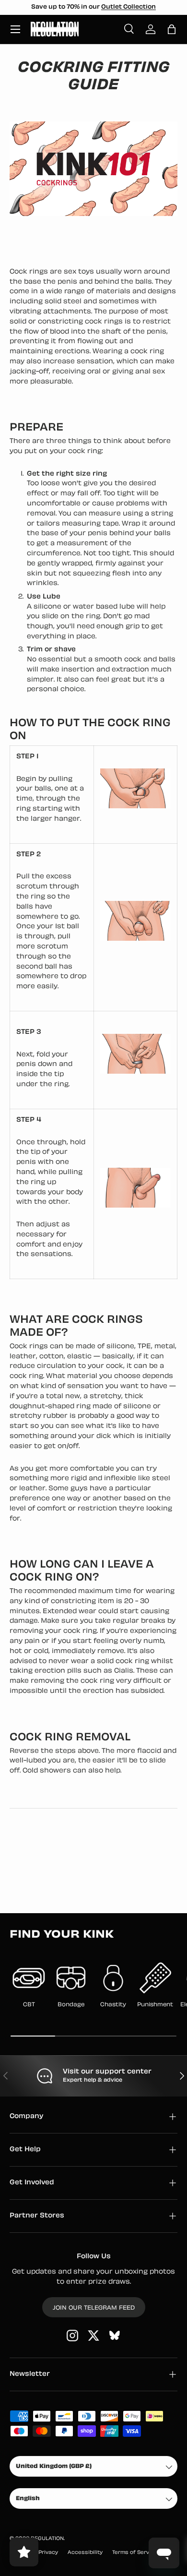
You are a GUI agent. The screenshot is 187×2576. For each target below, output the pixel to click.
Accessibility (85, 2553)
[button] (172, 29)
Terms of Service (135, 2553)
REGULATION (47, 2539)
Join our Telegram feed (94, 2308)
